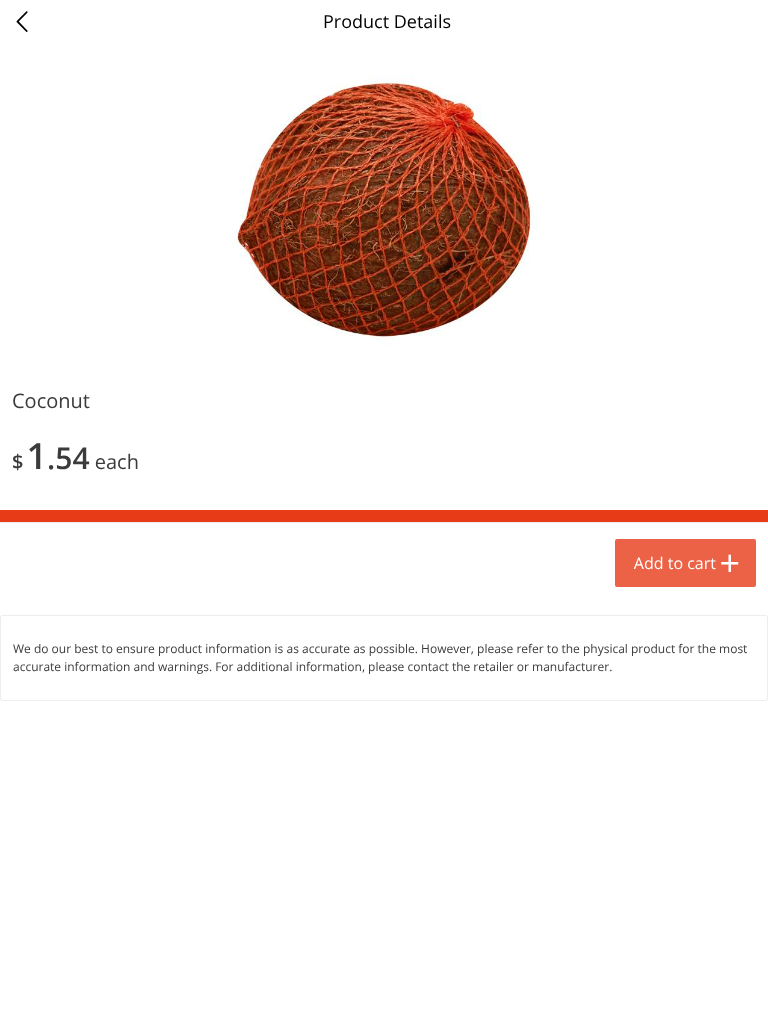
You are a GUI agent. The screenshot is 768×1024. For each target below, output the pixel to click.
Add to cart (675, 563)
